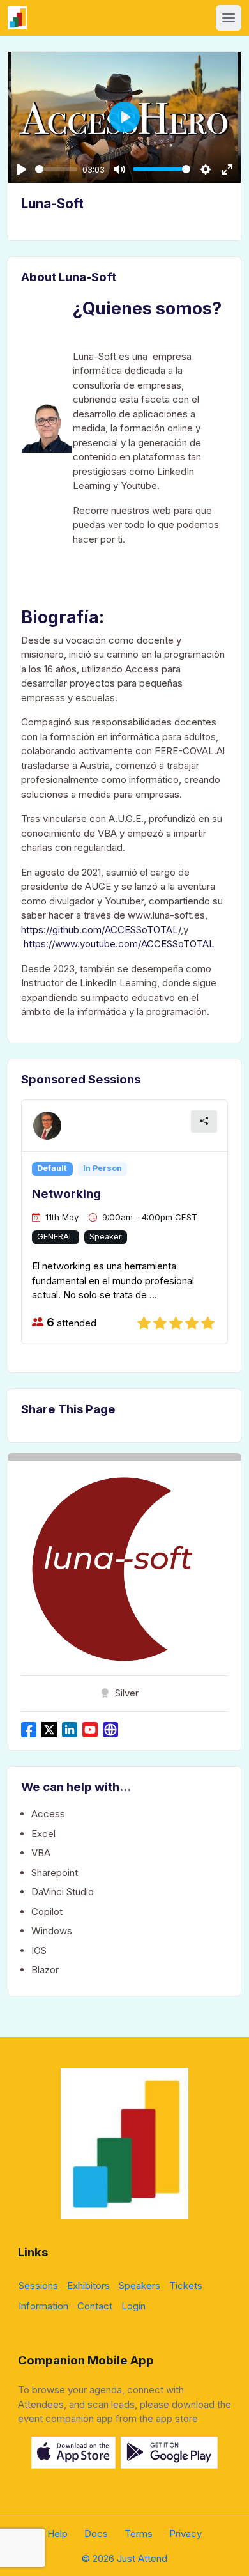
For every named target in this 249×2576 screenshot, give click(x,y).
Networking (66, 1194)
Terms (139, 2533)
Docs (96, 2533)
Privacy (185, 2533)
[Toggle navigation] (229, 18)
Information (43, 2306)
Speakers (140, 2285)
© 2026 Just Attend (124, 2558)
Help (57, 2533)
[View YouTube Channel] (90, 1730)
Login (133, 2306)
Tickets (186, 2285)
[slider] (56, 169)
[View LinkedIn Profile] (70, 1730)
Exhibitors (88, 2285)
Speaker (106, 1237)
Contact (95, 2306)
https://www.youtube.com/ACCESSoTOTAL (119, 944)
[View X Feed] (49, 1730)
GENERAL (55, 1237)
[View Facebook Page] (29, 1730)
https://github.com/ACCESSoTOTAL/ (101, 930)
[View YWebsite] (110, 1730)
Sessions (38, 2285)
